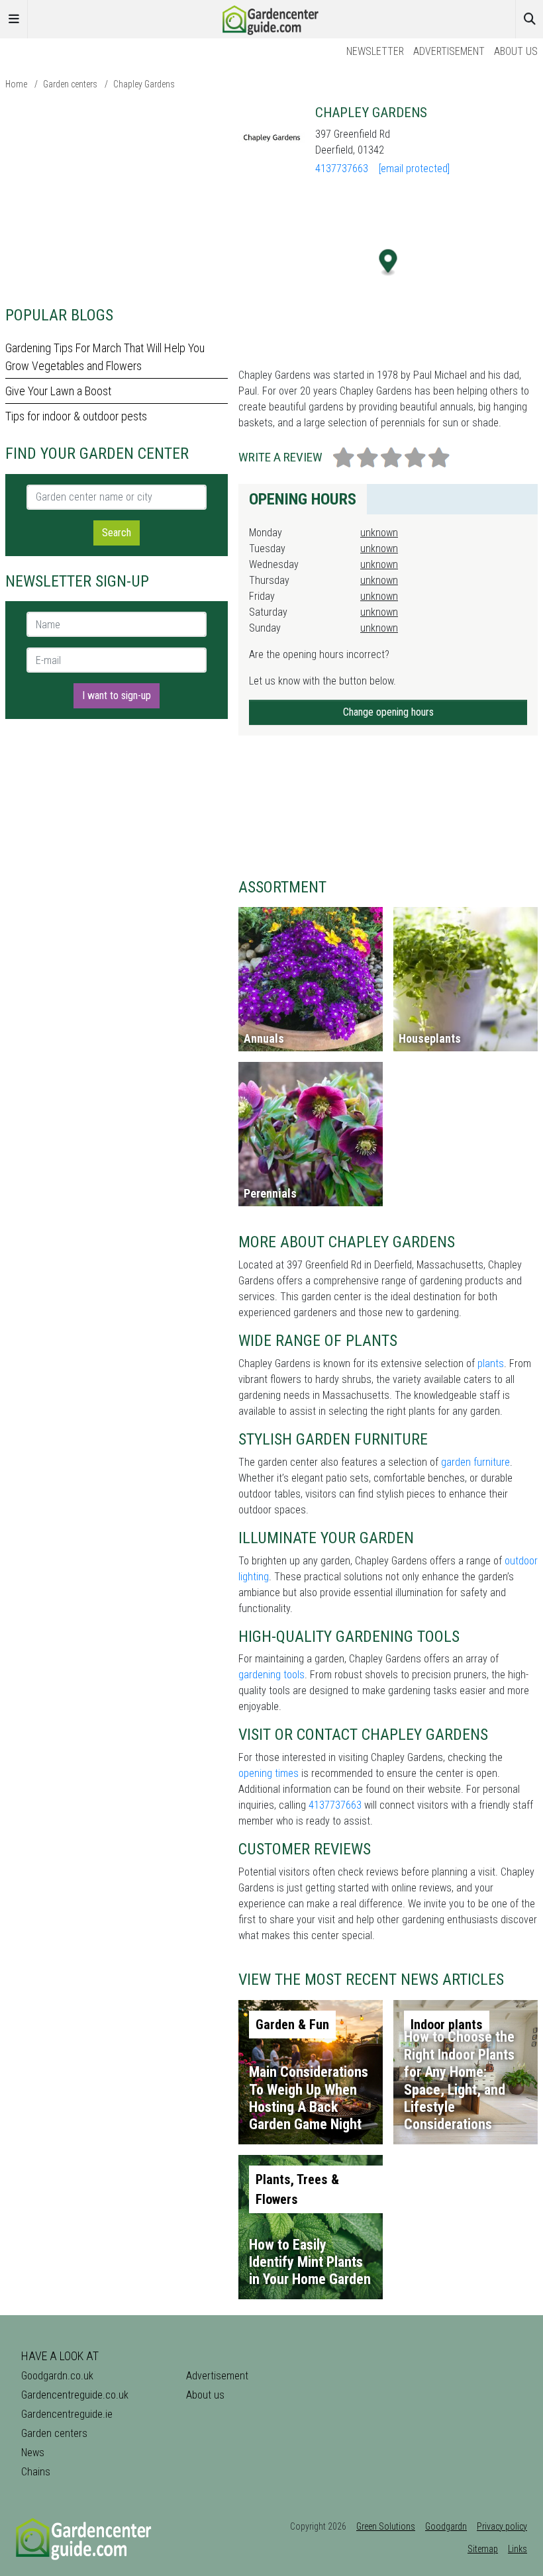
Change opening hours (388, 712)
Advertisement (449, 51)
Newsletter (375, 51)
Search (117, 533)
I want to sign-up (117, 695)
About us (516, 51)
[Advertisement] (117, 197)
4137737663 (342, 168)
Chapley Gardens (144, 84)
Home (16, 84)
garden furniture (475, 1462)
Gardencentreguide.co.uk (75, 2395)
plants (491, 1363)
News (33, 2453)
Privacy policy (502, 2526)
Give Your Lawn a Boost (58, 391)
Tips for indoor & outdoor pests (76, 416)
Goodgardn (446, 2526)
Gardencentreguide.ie (67, 2414)
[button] (388, 262)
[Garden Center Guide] (271, 18)
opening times (269, 1773)
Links (518, 2549)
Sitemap (483, 2549)
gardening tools (271, 1675)
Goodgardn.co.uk (57, 2376)
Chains (36, 2472)
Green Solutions (386, 2526)
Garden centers (70, 84)
